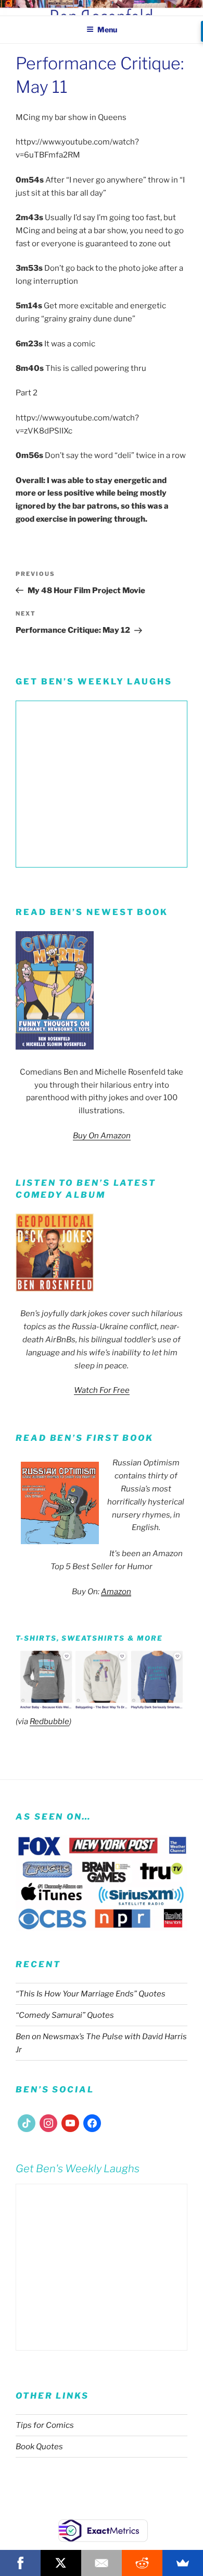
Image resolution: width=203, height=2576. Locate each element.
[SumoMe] (183, 2563)
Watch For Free (102, 1390)
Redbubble (49, 1722)
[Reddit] (142, 2563)
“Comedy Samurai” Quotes (65, 2015)
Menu (107, 29)
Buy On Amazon (102, 1136)
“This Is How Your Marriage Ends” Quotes (91, 1994)
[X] (61, 2563)
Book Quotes (39, 2447)
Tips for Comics (45, 2425)
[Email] (102, 2563)
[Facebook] (20, 2563)
